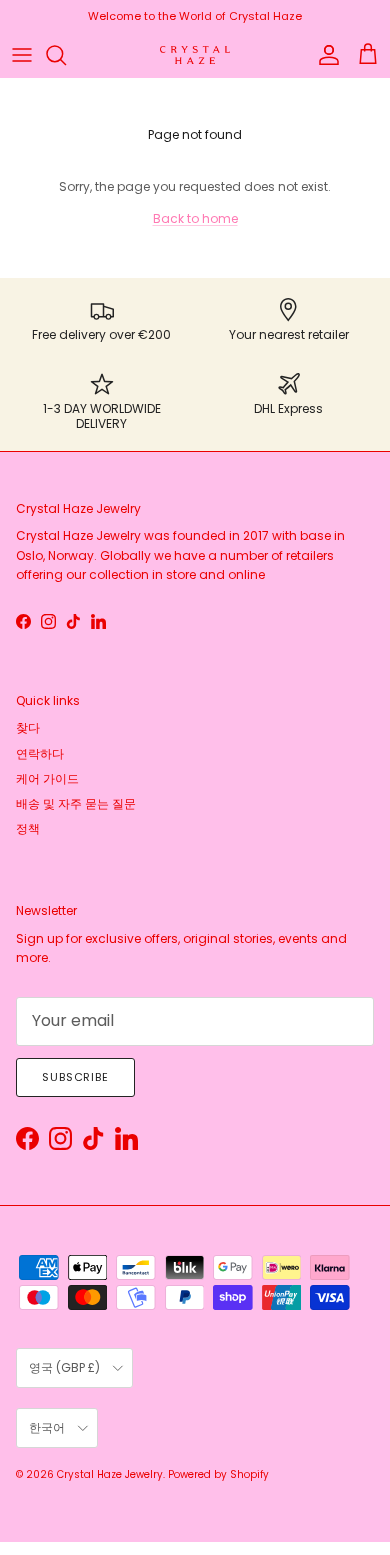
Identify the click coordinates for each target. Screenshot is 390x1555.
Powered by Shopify (218, 1474)
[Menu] (22, 55)
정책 (28, 828)
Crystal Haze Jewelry (110, 1474)
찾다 (28, 727)
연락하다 (40, 753)
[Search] (66, 55)
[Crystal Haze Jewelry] (195, 55)
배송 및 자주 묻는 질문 (76, 803)
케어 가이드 (47, 778)
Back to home (195, 218)
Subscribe (75, 1077)
